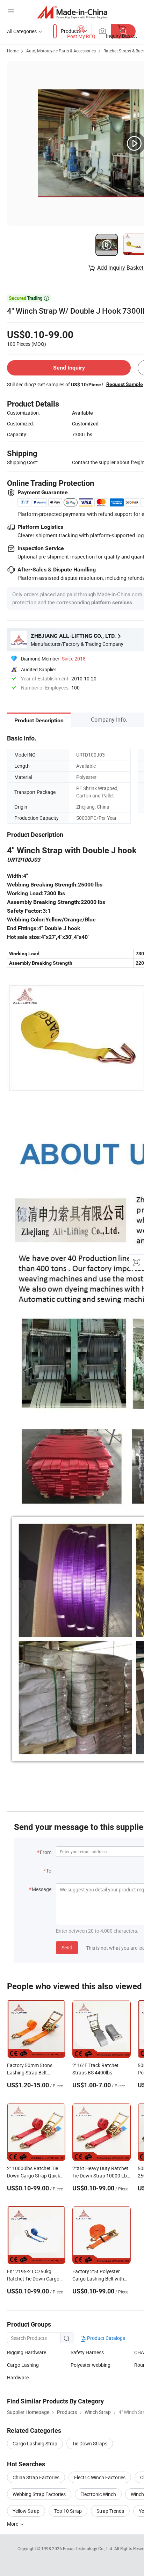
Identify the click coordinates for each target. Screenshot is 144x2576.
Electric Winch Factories (100, 2477)
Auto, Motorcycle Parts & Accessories (61, 51)
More (13, 2524)
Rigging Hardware (27, 2352)
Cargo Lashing (23, 2365)
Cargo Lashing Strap (35, 2443)
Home (13, 51)
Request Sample (125, 384)
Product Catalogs (106, 2338)
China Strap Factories (36, 2477)
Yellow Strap (26, 2511)
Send (67, 1947)
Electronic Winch (98, 2494)
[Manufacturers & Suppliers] (72, 12)
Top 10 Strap (68, 2511)
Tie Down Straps (90, 2443)
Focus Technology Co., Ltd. (89, 2548)
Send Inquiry (69, 368)
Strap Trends (110, 2511)
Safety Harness (87, 2352)
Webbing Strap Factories (39, 2494)
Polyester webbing (91, 2365)
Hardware (18, 2377)
